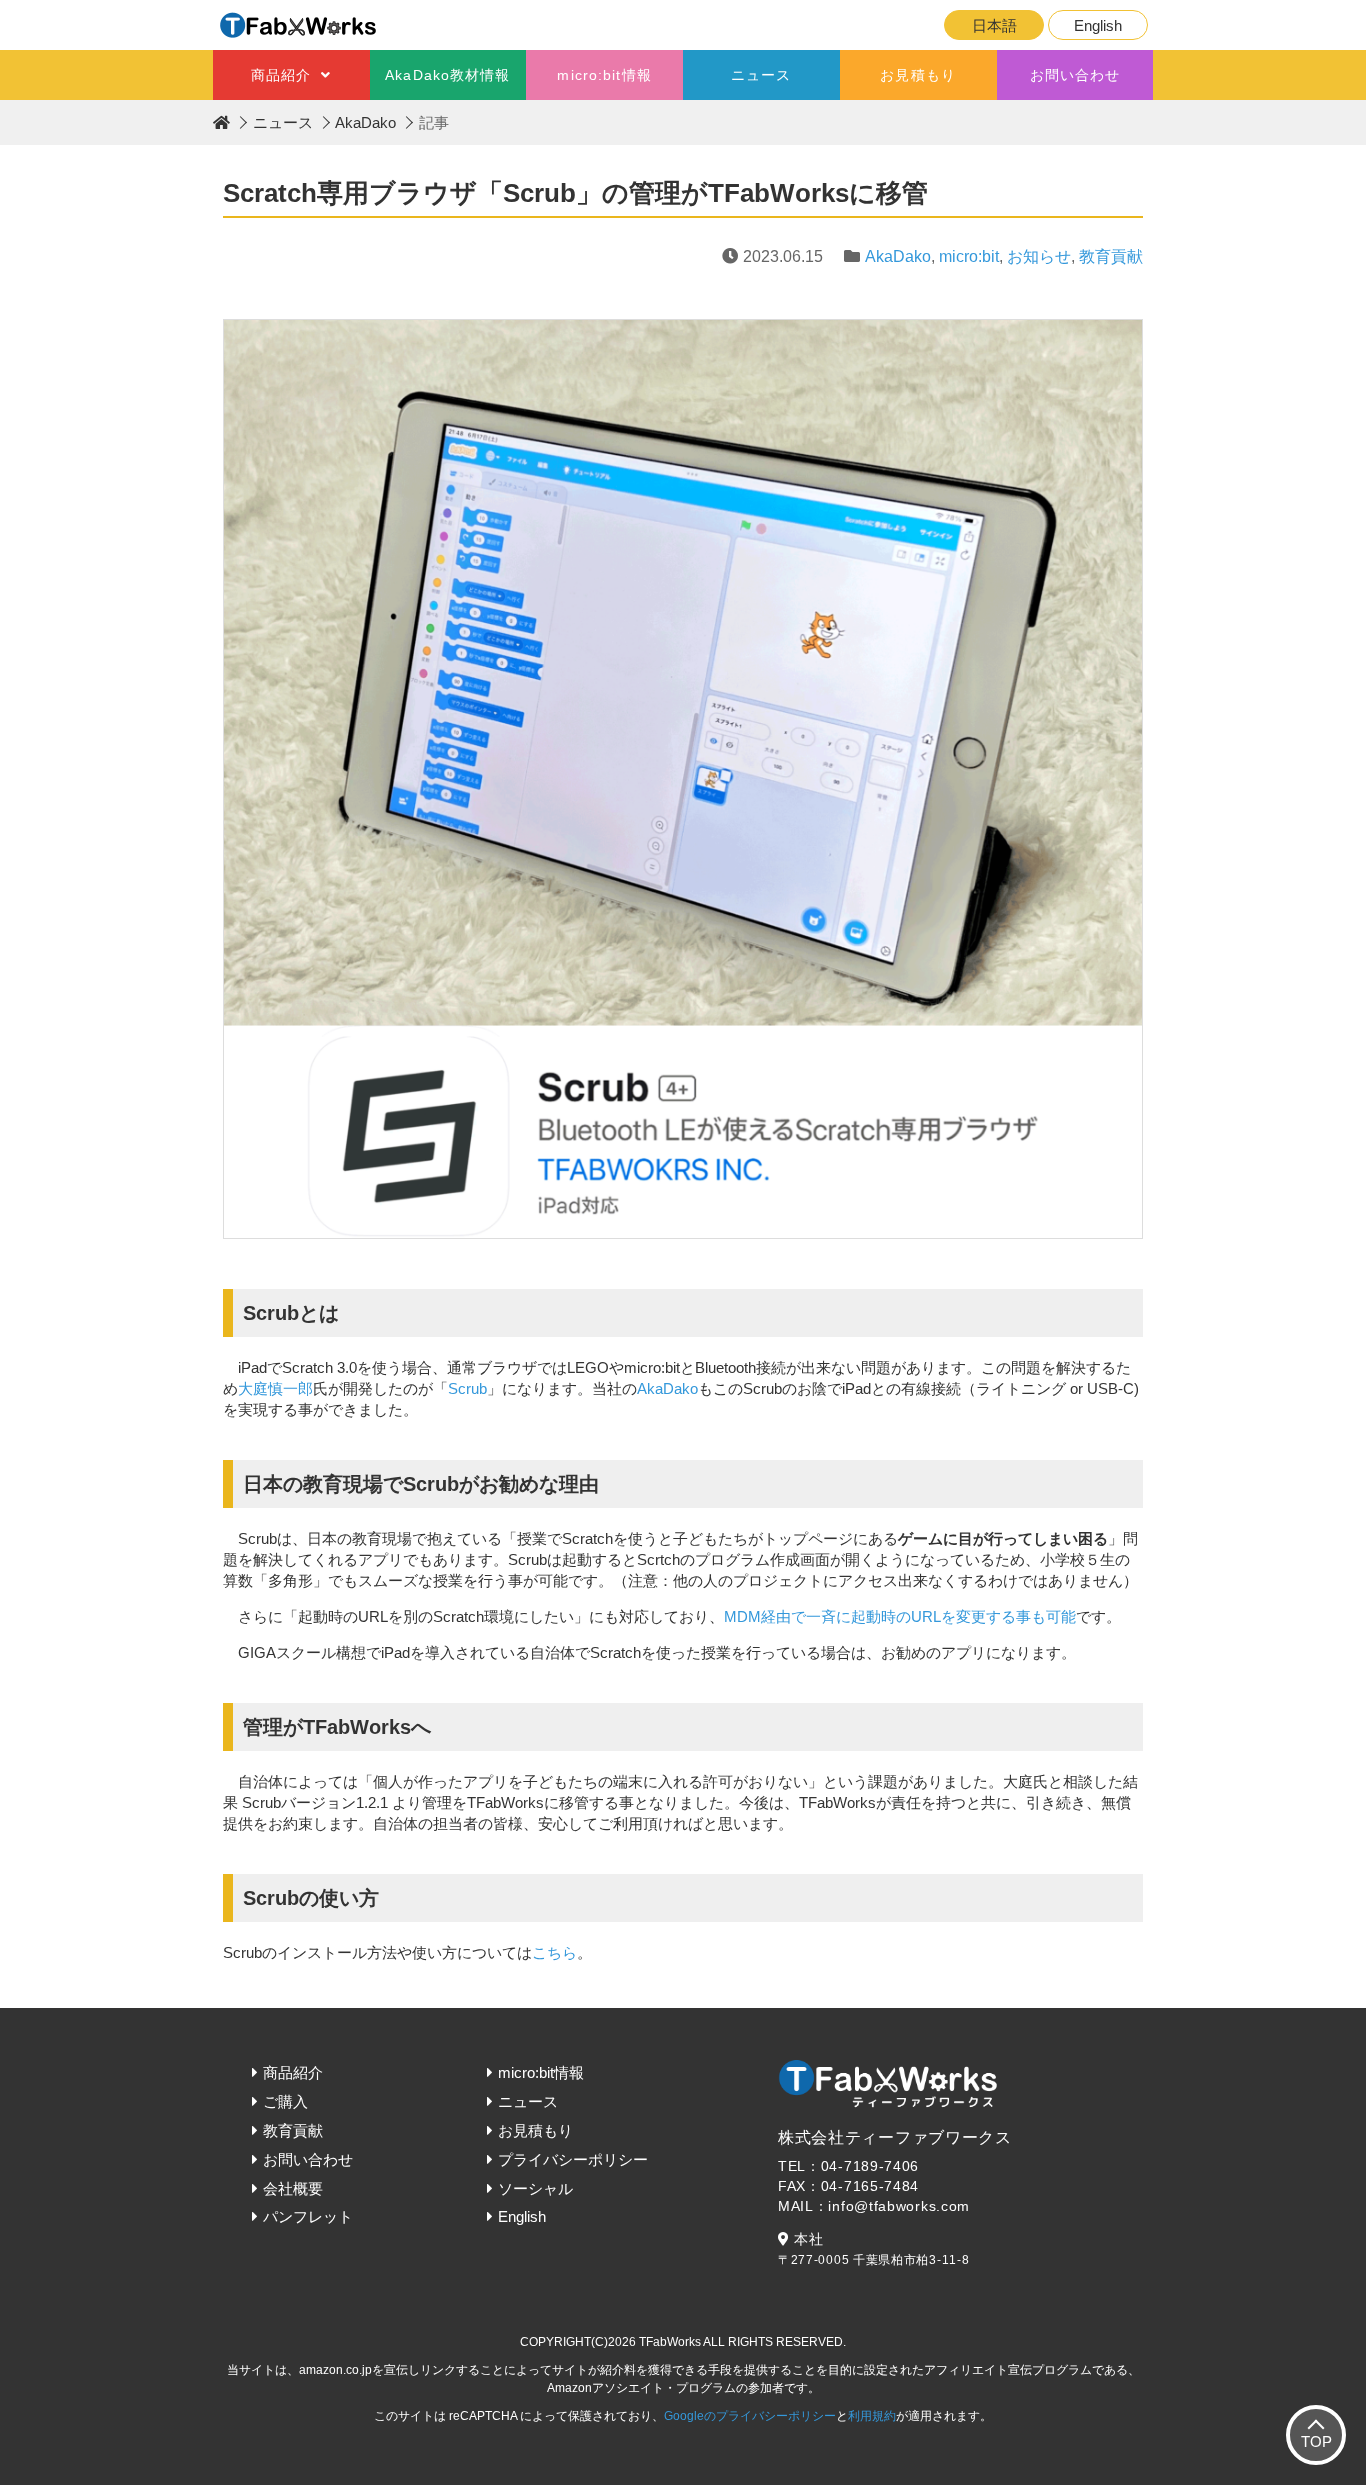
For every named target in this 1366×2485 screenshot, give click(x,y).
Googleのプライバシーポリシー (750, 2416)
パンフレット (308, 2216)
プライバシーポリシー (573, 2159)
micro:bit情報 (604, 75)
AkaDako (365, 122)
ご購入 (285, 2101)
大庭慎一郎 (275, 1388)
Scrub (467, 1388)
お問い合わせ (1075, 75)
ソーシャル (535, 2188)
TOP (1316, 2441)
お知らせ (1039, 256)
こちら (554, 1952)
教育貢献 (1111, 256)
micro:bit (969, 256)
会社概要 (293, 2188)
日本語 (994, 25)
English (1098, 25)
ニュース (761, 75)
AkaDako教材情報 (447, 75)
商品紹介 (281, 75)
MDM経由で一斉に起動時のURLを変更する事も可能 (900, 1616)
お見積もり (918, 75)
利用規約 (872, 2416)
